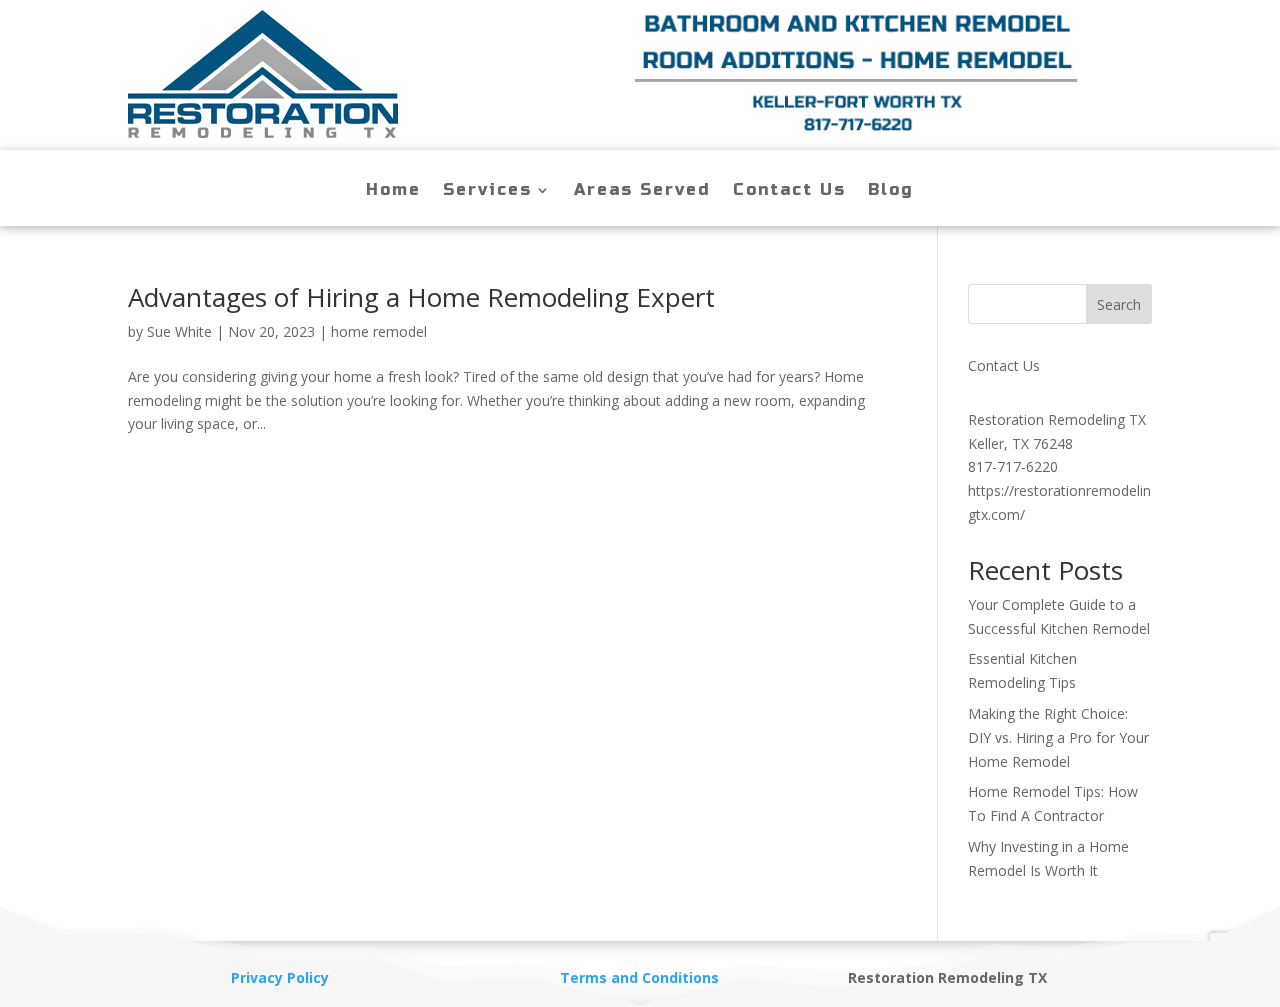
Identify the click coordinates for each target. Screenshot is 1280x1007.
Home (393, 191)
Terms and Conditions (639, 977)
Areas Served (642, 191)
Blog (891, 191)
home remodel (379, 331)
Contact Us (789, 191)
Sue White (179, 331)
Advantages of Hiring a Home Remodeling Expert (421, 297)
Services (487, 191)
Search (1119, 304)
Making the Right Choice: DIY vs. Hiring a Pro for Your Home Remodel (1058, 737)
